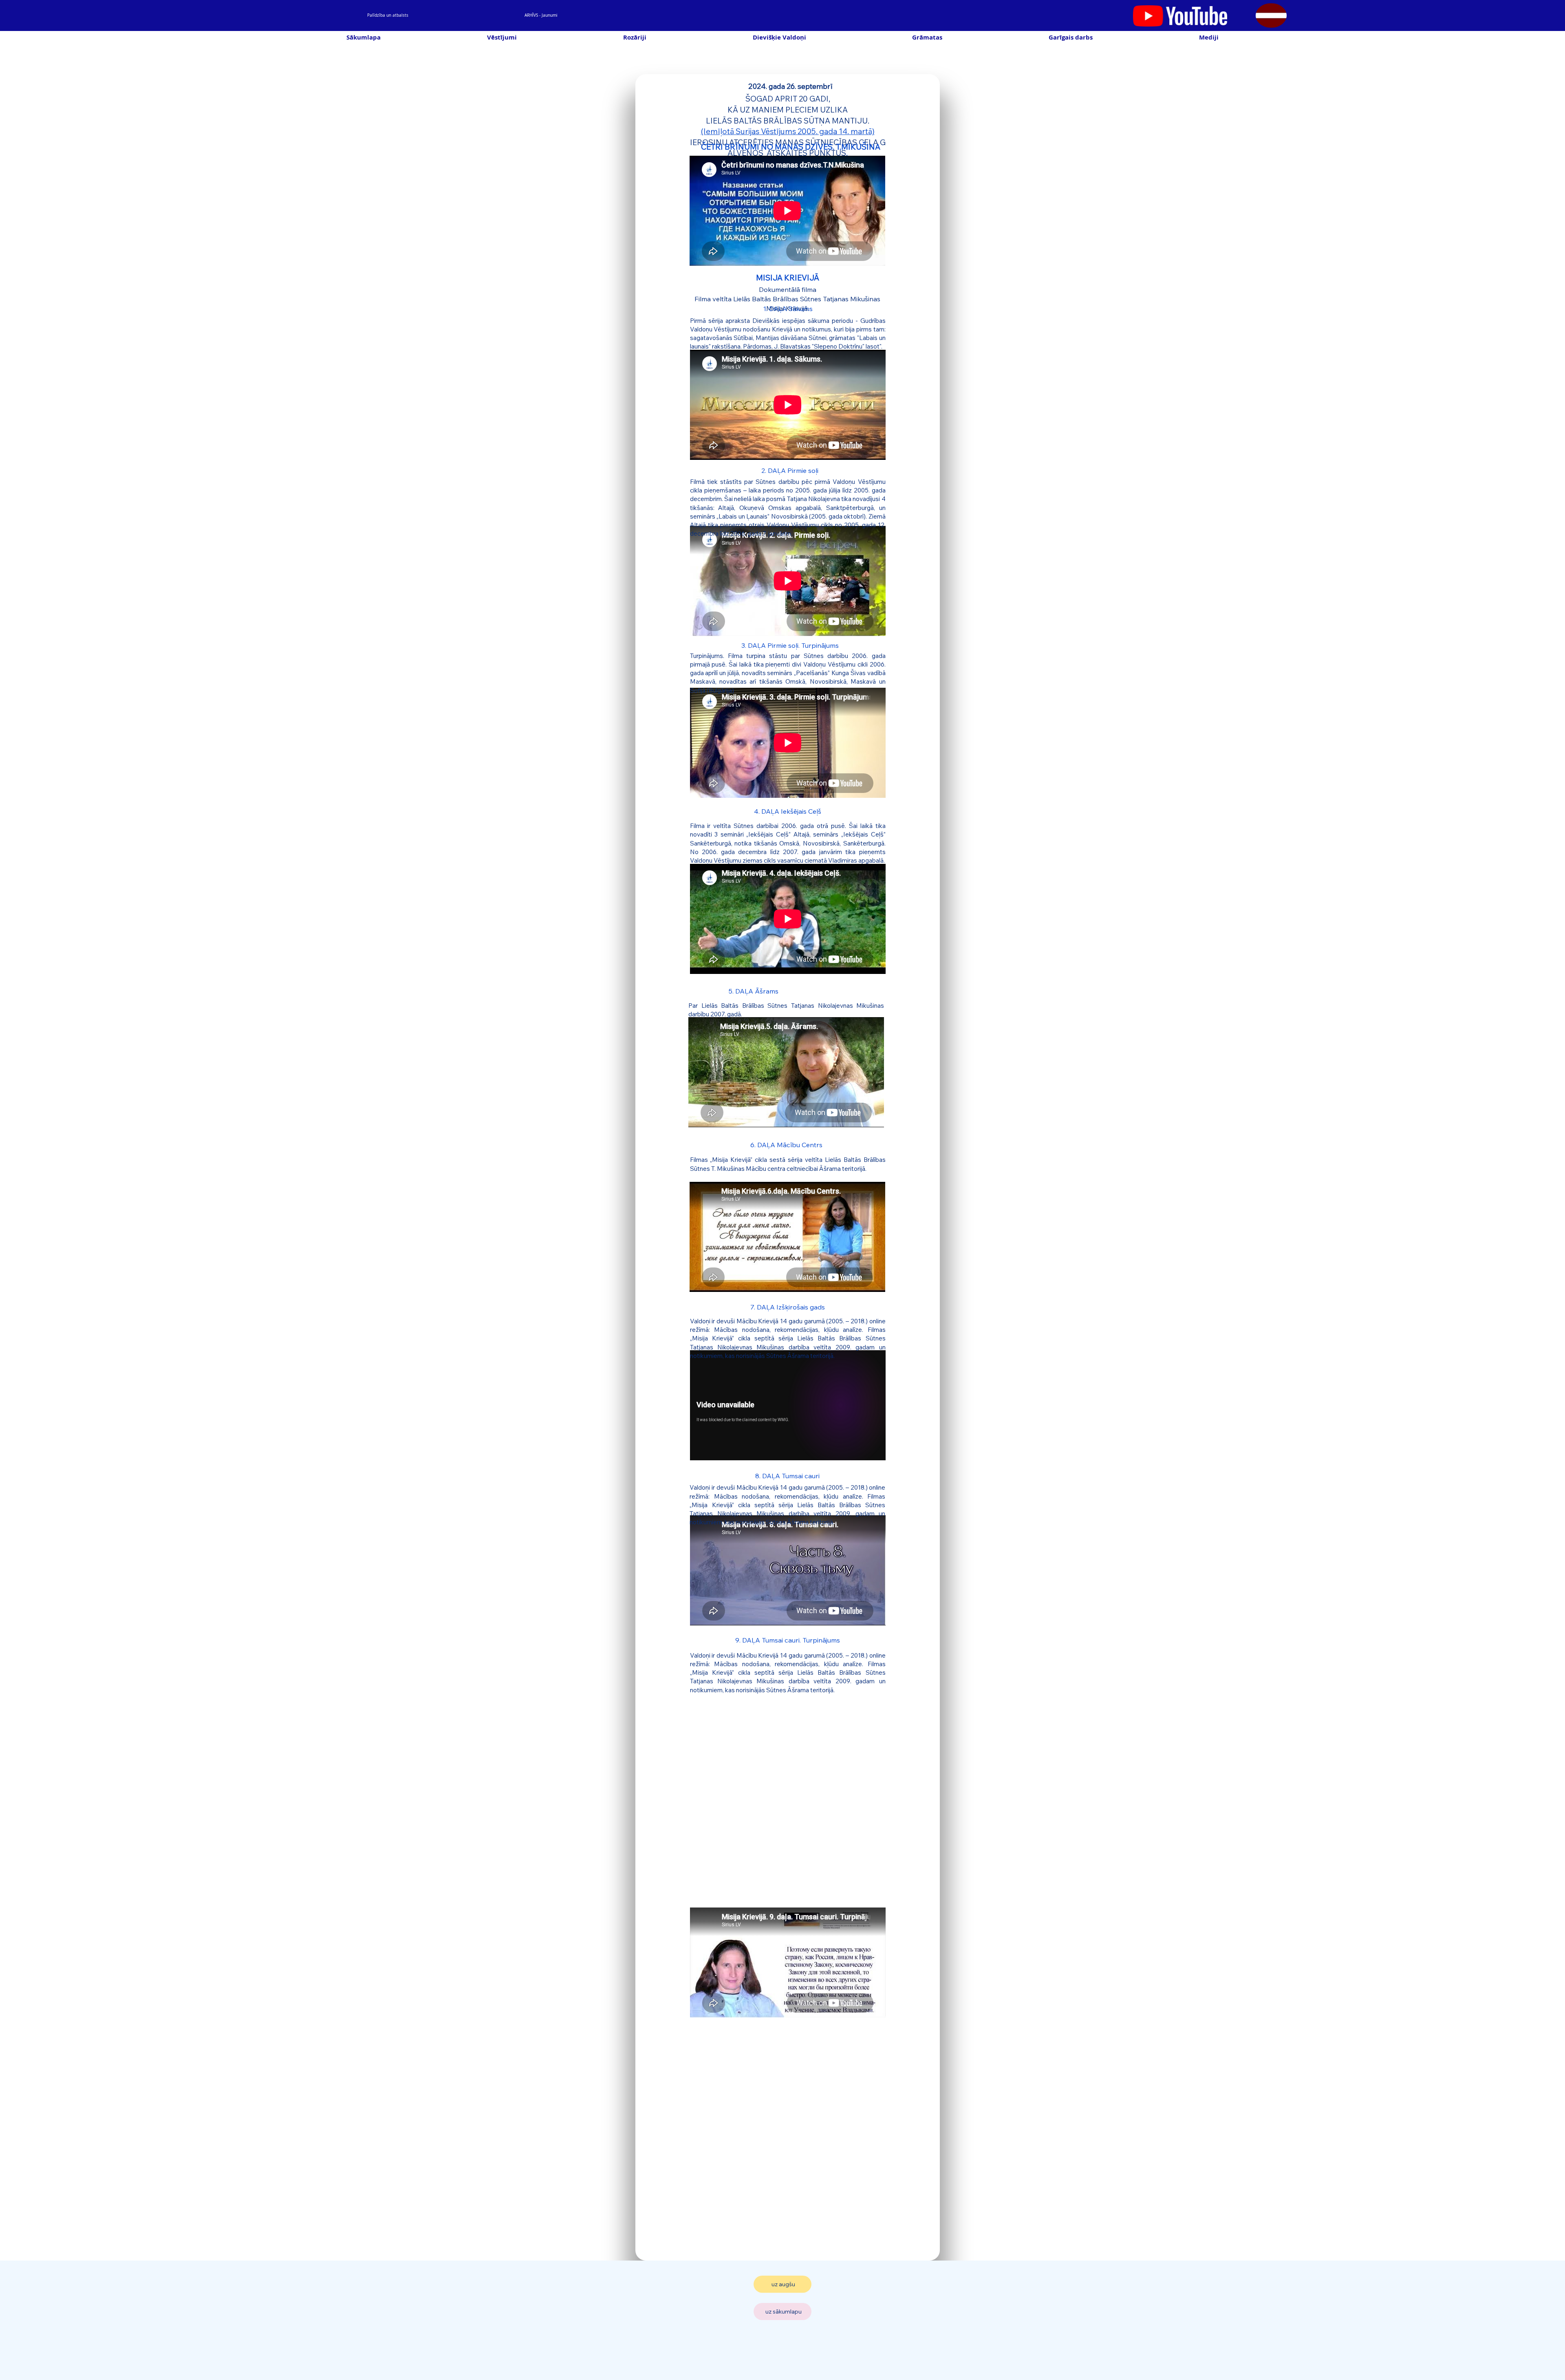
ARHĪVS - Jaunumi (541, 15)
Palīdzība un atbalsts (388, 15)
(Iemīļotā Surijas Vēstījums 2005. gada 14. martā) (788, 131)
